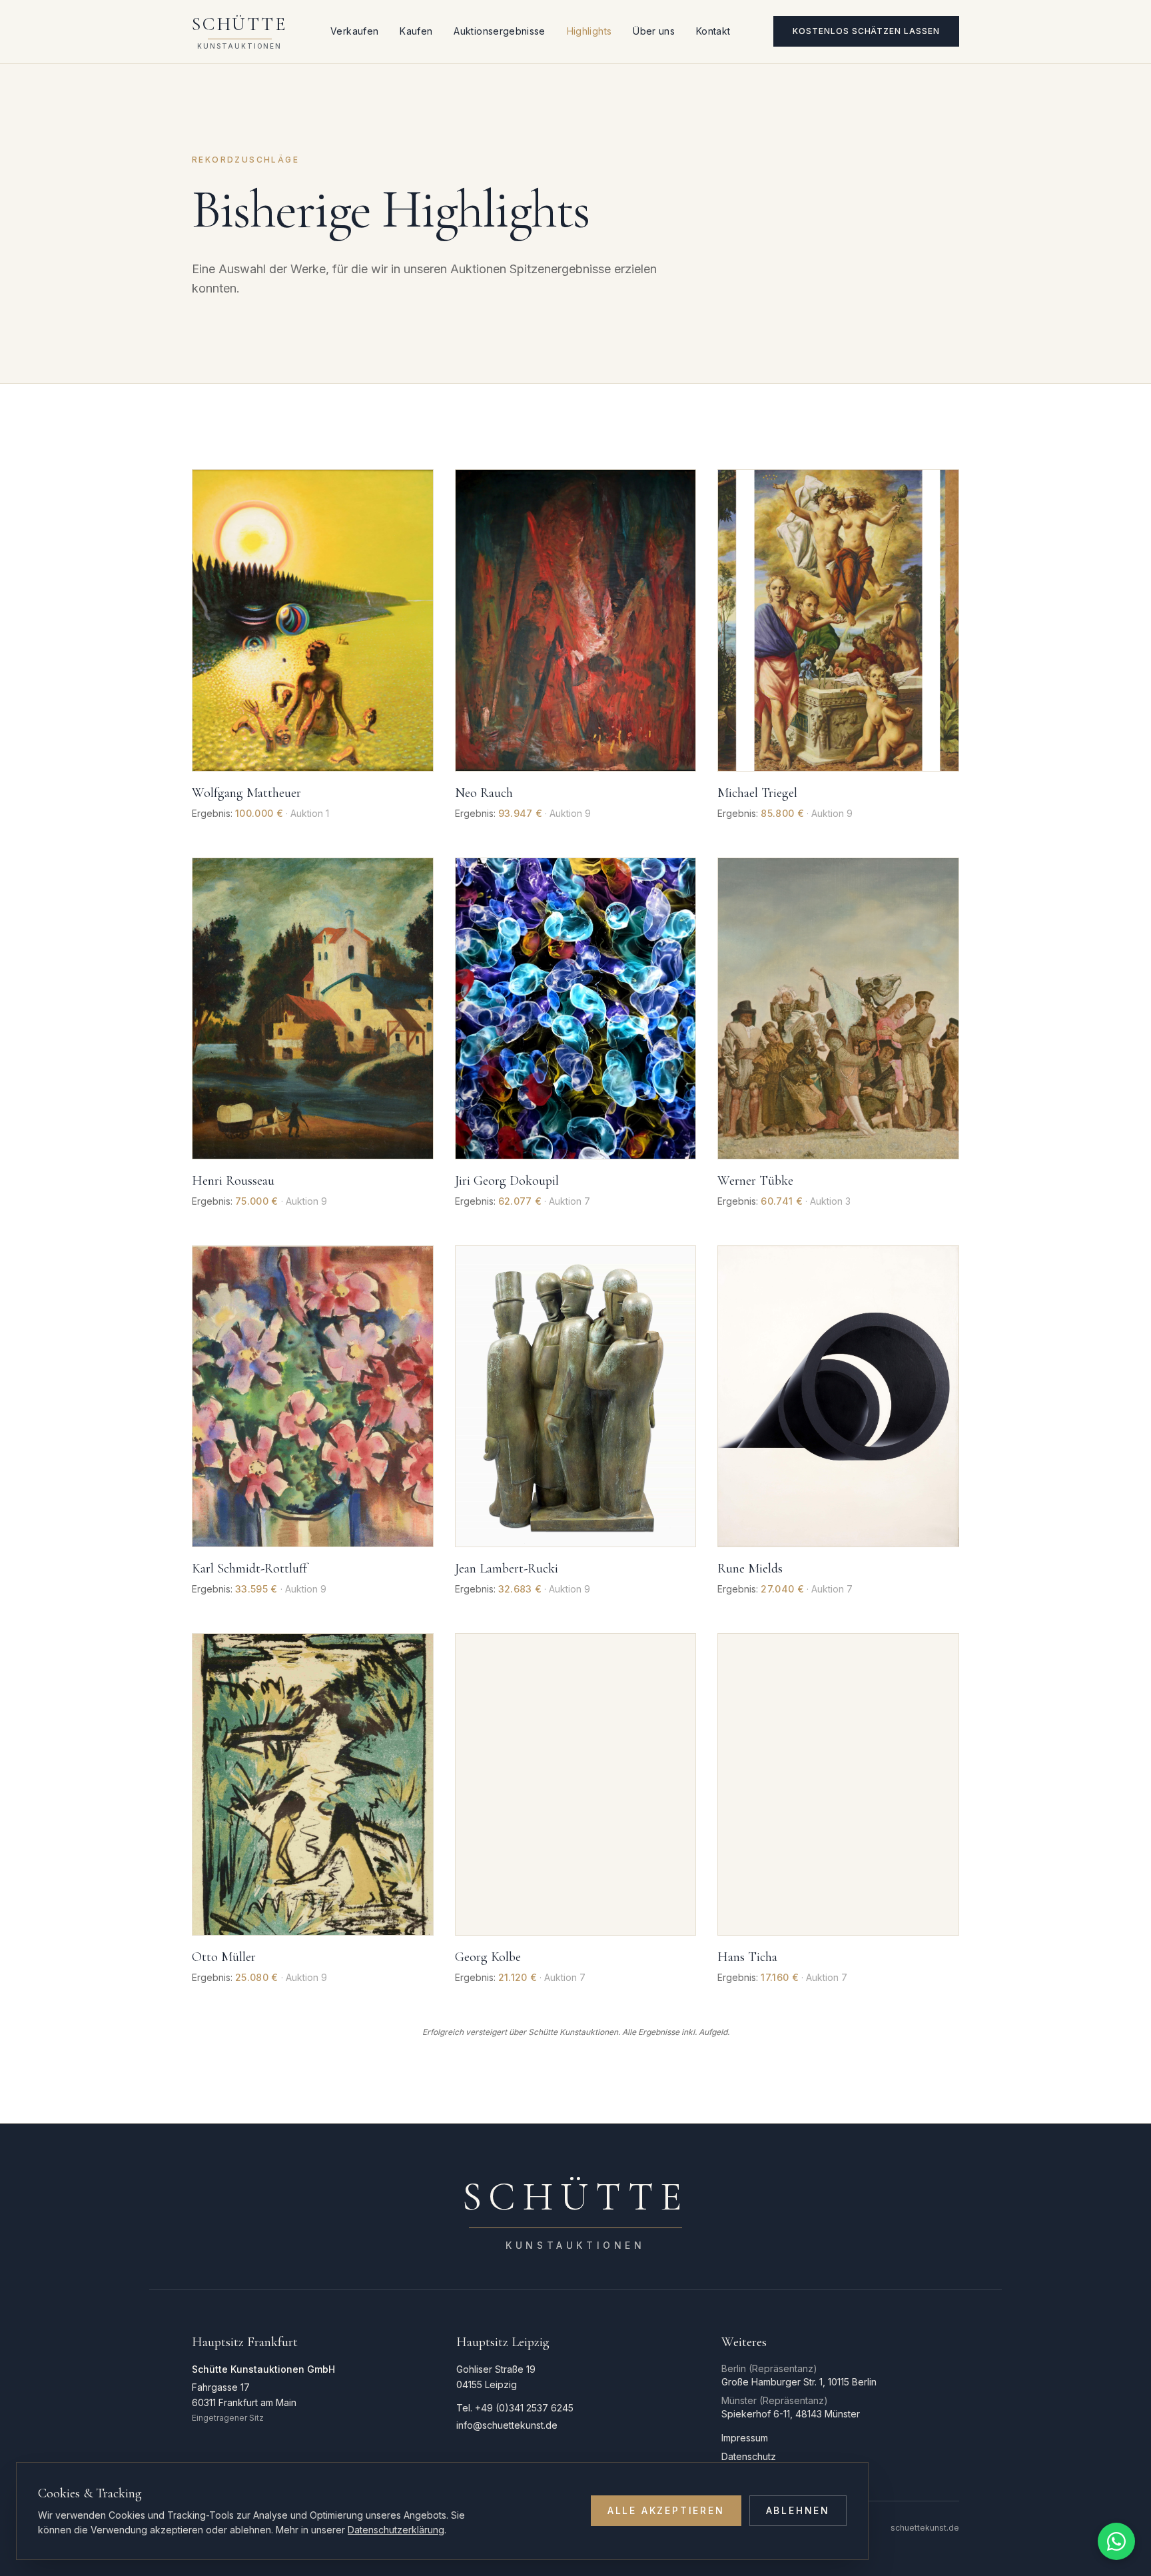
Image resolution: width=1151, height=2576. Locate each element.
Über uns (654, 31)
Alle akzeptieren (666, 2510)
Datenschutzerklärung (396, 2530)
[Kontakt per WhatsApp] (1116, 2541)
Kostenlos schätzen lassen (866, 31)
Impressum (745, 2438)
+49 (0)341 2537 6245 (524, 2408)
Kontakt (713, 31)
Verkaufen (354, 31)
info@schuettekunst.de (507, 2425)
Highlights (589, 31)
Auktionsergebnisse (499, 31)
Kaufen (416, 31)
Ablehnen (798, 2510)
